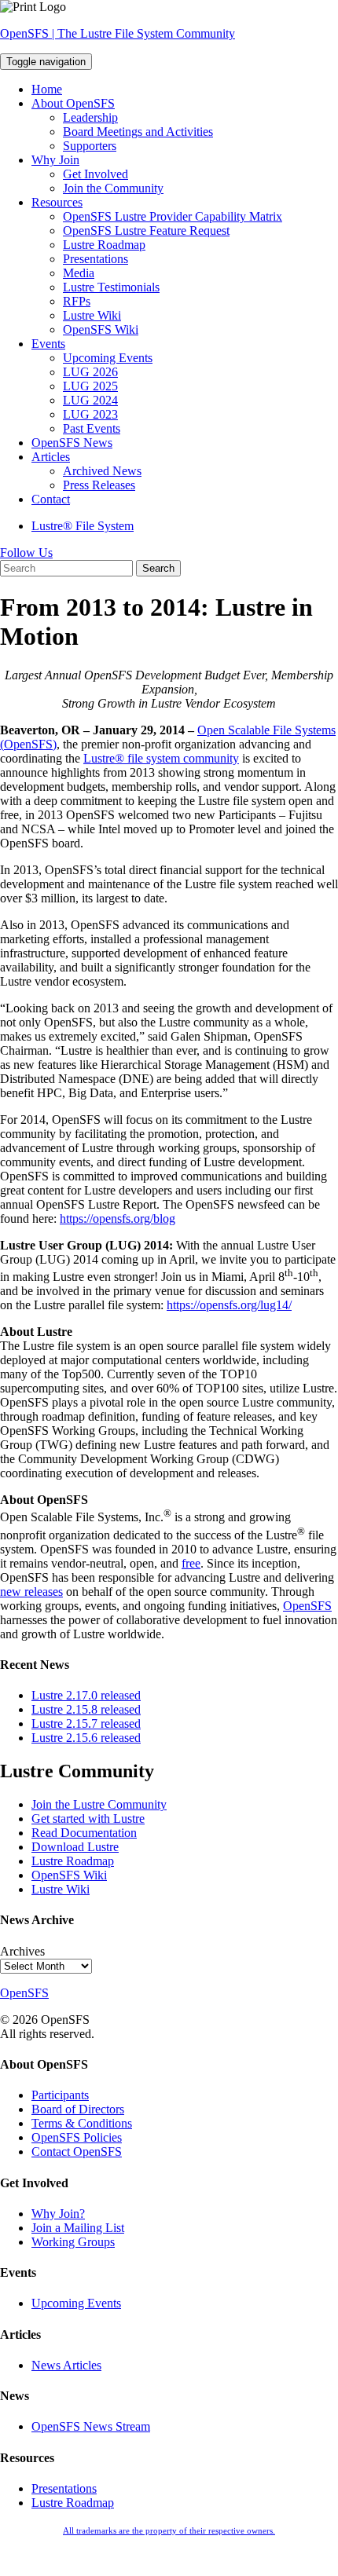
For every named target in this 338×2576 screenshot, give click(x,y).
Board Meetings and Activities (138, 132)
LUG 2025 (90, 386)
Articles (51, 457)
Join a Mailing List (78, 2228)
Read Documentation (84, 1833)
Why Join (55, 160)
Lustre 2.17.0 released (86, 1695)
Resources (57, 202)
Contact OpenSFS (77, 2152)
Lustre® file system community (161, 758)
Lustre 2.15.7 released (86, 1723)
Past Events (92, 428)
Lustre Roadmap (104, 245)
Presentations (96, 259)
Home (47, 89)
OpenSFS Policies (77, 2137)
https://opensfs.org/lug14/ (229, 1305)
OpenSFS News (72, 443)
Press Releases (99, 485)
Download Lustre (75, 1847)
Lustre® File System (83, 526)
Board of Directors (78, 2109)
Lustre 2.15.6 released (86, 1738)
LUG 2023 (90, 414)
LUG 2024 (90, 400)
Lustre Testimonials (111, 287)
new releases (31, 1592)
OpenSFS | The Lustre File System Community (118, 33)
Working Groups (73, 2242)
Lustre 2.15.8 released (86, 1709)
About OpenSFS (73, 103)
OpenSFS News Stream (91, 2426)
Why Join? (58, 2214)
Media (79, 273)
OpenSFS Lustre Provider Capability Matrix (173, 216)
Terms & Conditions (82, 2123)
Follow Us (26, 553)
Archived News (102, 471)
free (191, 1563)
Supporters (90, 146)
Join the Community (113, 188)
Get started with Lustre (88, 1819)
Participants (60, 2095)
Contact (51, 499)
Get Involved (96, 174)
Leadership (90, 117)
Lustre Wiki (92, 315)
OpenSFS (307, 1606)
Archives (22, 1951)
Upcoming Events (108, 358)
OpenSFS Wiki (101, 329)
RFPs (77, 301)
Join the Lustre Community (99, 1804)
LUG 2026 (90, 372)
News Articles (66, 2365)
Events (48, 344)
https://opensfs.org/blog (118, 1218)
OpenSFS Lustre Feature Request (146, 231)
